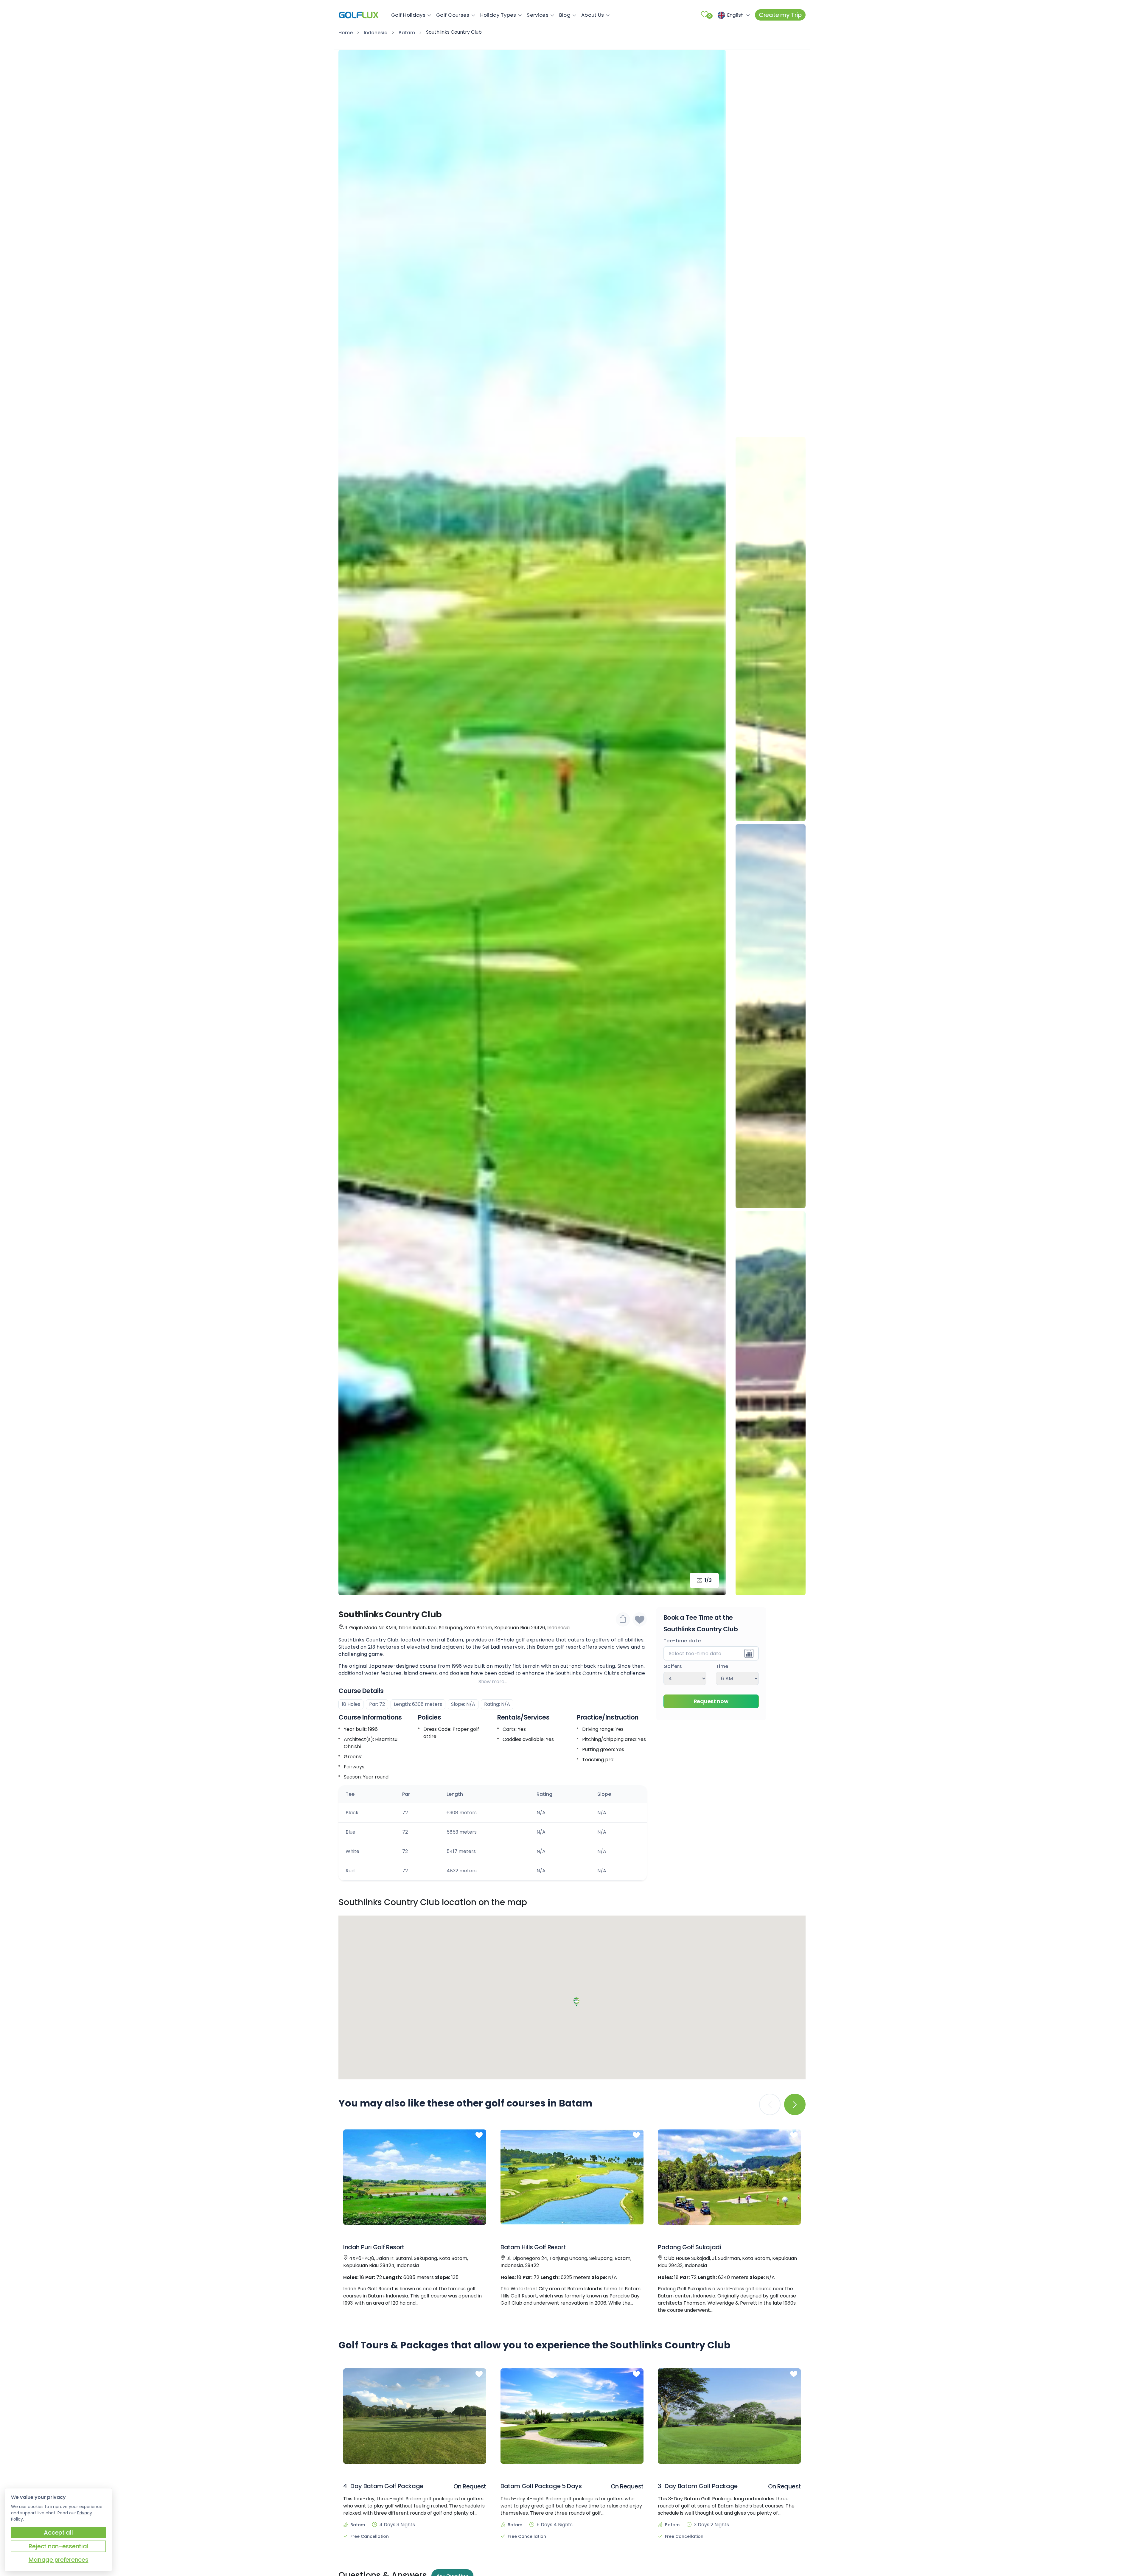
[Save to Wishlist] (640, 1619)
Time (722, 1666)
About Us (593, 15)
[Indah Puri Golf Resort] (415, 2177)
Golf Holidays (408, 15)
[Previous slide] (771, 63)
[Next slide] (713, 823)
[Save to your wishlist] (479, 2135)
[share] (623, 1619)
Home (346, 33)
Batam (407, 33)
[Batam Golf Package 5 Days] (572, 2416)
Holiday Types (498, 15)
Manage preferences (59, 2560)
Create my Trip (780, 15)
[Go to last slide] (352, 823)
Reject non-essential (58, 2546)
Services (537, 15)
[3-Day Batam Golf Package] (729, 2416)
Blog (565, 15)
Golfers (673, 1666)
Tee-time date (682, 1641)
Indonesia (376, 33)
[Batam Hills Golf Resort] (572, 2177)
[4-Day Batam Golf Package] (415, 2416)
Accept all (58, 2533)
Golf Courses (453, 15)
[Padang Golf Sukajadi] (729, 2177)
